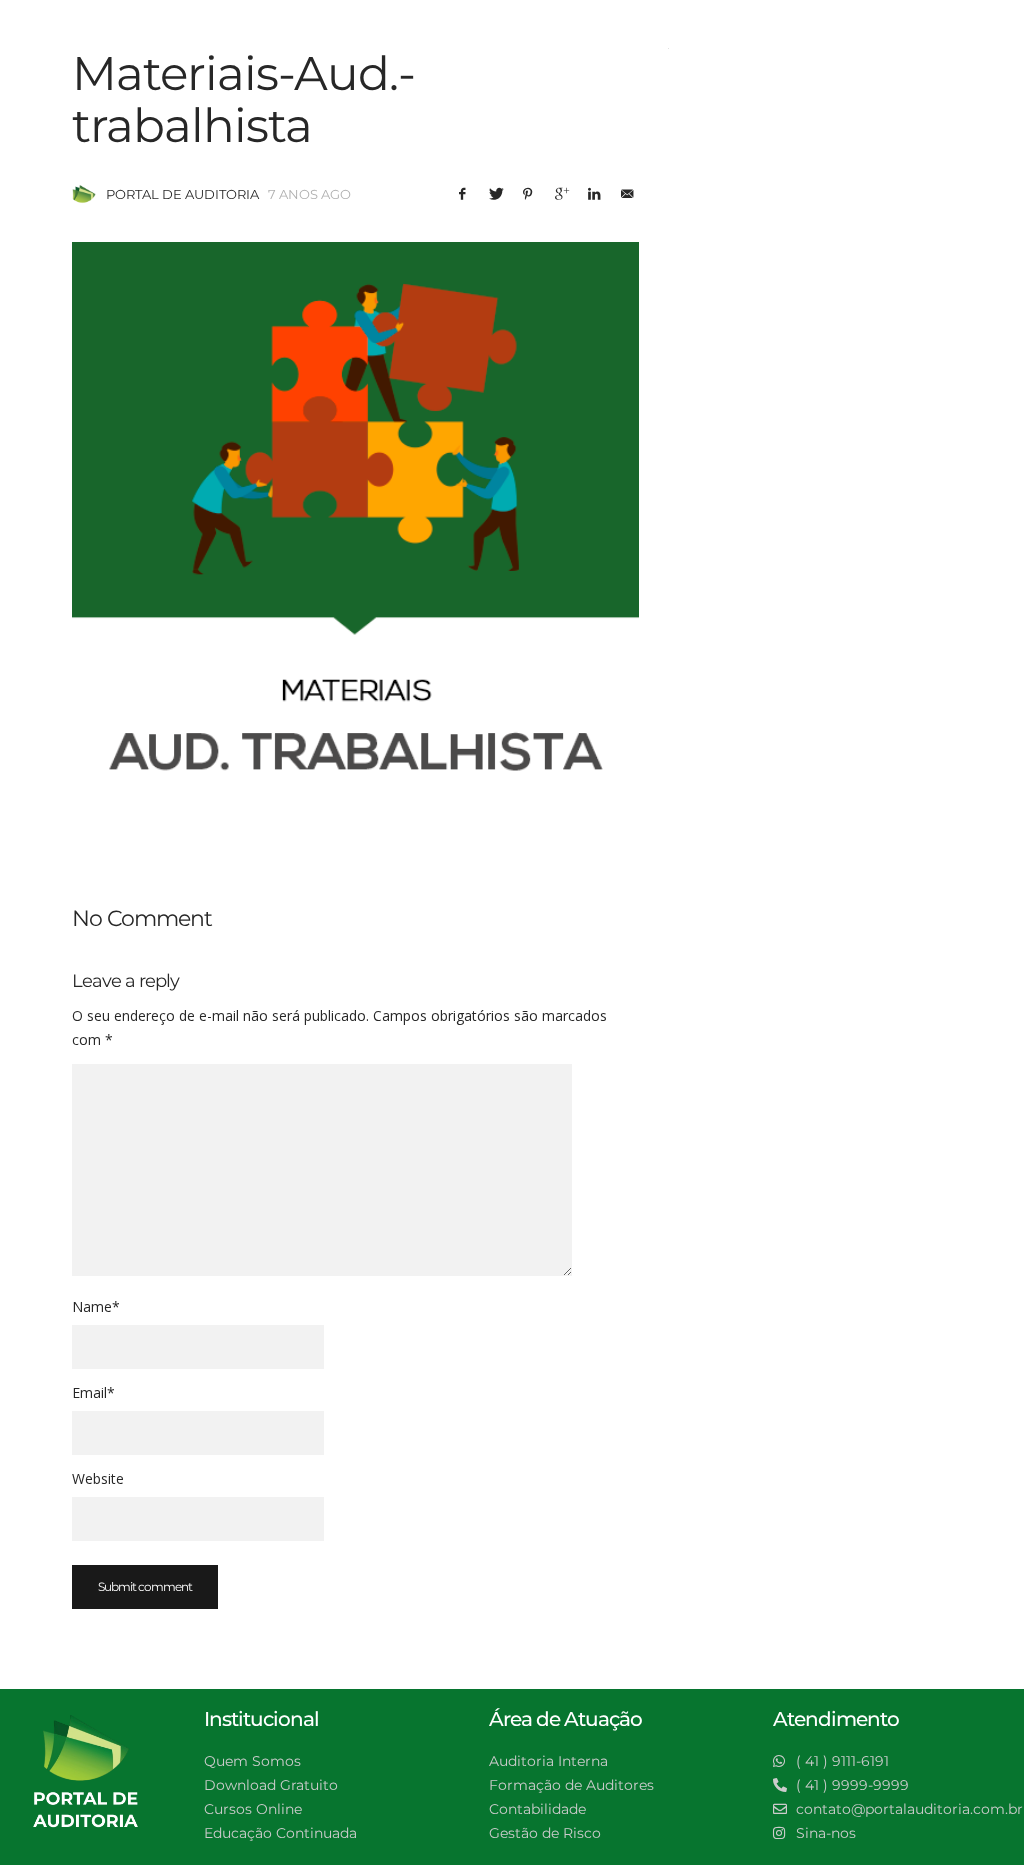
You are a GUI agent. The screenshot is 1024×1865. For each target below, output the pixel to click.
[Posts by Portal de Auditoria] (84, 194)
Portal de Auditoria (182, 194)
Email (93, 1392)
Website (98, 1478)
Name (96, 1306)
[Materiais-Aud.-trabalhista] (355, 525)
